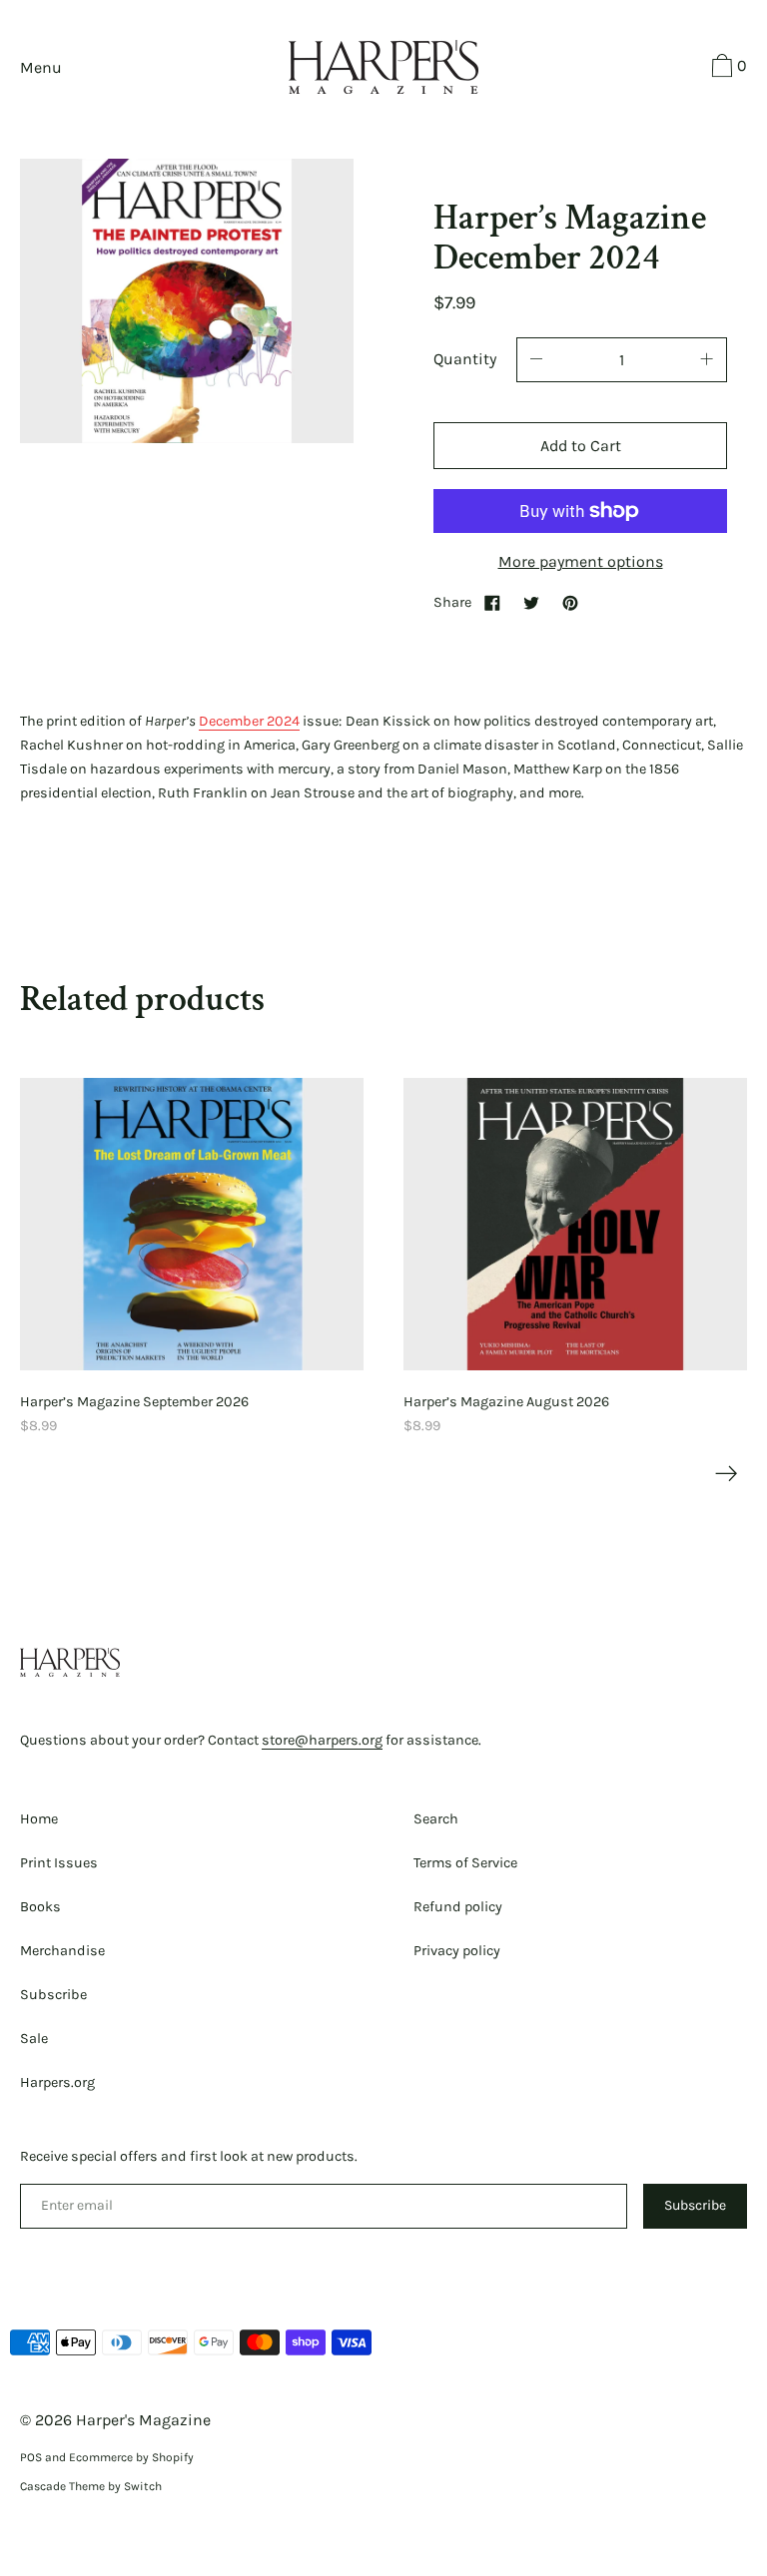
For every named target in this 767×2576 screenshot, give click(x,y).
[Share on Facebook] (492, 602)
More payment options (581, 561)
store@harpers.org (322, 1740)
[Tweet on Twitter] (531, 602)
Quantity (465, 359)
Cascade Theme (62, 2486)
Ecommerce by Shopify (131, 2457)
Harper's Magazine (143, 2420)
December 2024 (249, 721)
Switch (143, 2486)
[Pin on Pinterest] (570, 602)
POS (31, 2457)
